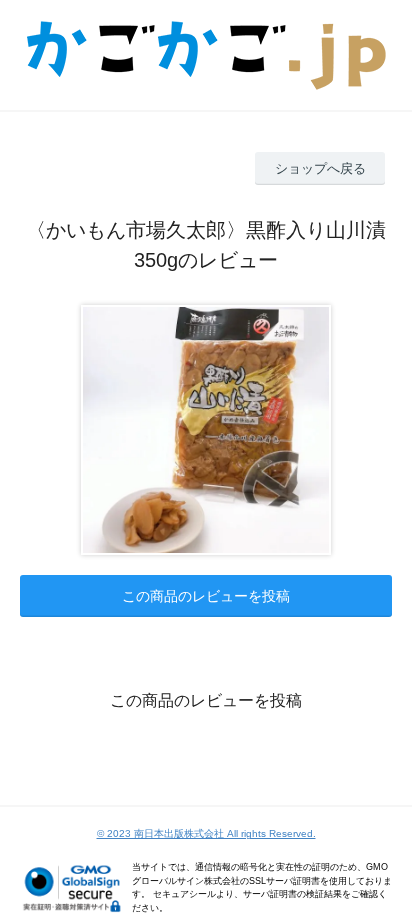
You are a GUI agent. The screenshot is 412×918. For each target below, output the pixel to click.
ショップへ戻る (320, 168)
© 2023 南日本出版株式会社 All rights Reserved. (206, 833)
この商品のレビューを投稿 (206, 596)
